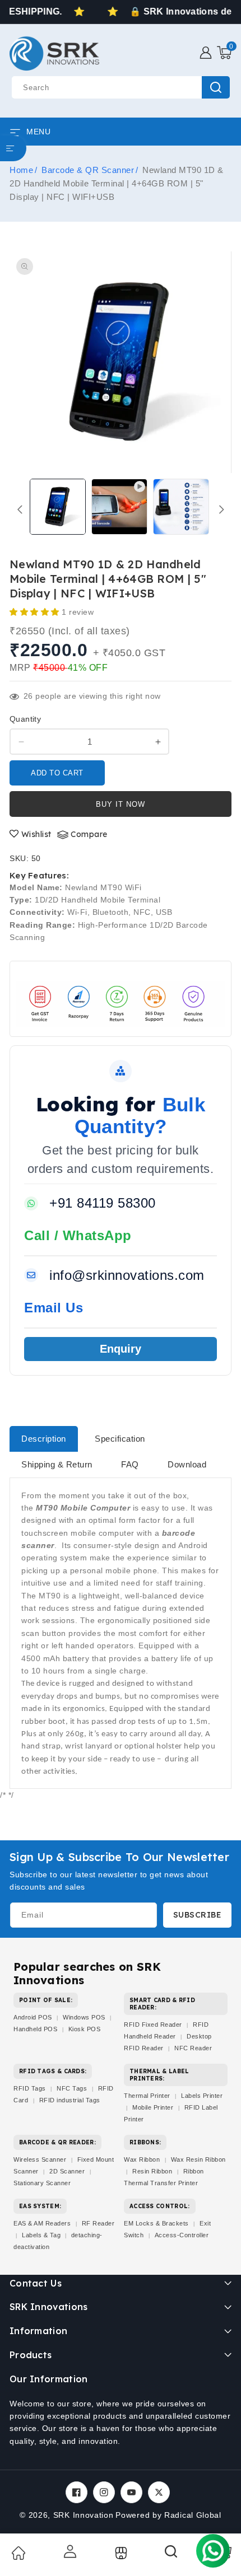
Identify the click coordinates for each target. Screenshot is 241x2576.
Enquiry (121, 1349)
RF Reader (98, 2223)
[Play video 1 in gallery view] (119, 507)
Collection (120, 2553)
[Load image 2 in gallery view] (181, 507)
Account (69, 2551)
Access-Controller (182, 2235)
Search (216, 87)
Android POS (33, 2017)
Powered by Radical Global (168, 2515)
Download (187, 1464)
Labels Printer (202, 2096)
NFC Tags (72, 2088)
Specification (120, 1439)
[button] (224, 53)
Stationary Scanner (42, 2183)
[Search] (172, 2555)
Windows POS (84, 2017)
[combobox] (121, 87)
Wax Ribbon (142, 2159)
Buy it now (121, 804)
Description (44, 1439)
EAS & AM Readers (42, 2223)
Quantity (25, 719)
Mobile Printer (153, 2107)
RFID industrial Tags (70, 2100)
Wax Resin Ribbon (198, 2159)
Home (21, 170)
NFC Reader (193, 2048)
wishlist (36, 834)
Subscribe (198, 1915)
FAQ (130, 1464)
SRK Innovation (84, 2515)
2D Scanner (67, 2171)
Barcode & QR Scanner (88, 170)
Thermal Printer (147, 2096)
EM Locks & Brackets (156, 2223)
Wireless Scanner (40, 2159)
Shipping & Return (57, 1464)
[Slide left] (20, 509)
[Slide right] (221, 509)
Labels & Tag (42, 2235)
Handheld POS (35, 2029)
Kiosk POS (85, 2029)
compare (89, 834)
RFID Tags (30, 2088)
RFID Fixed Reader (153, 2025)
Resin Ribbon (152, 2171)
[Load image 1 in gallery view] (58, 507)
